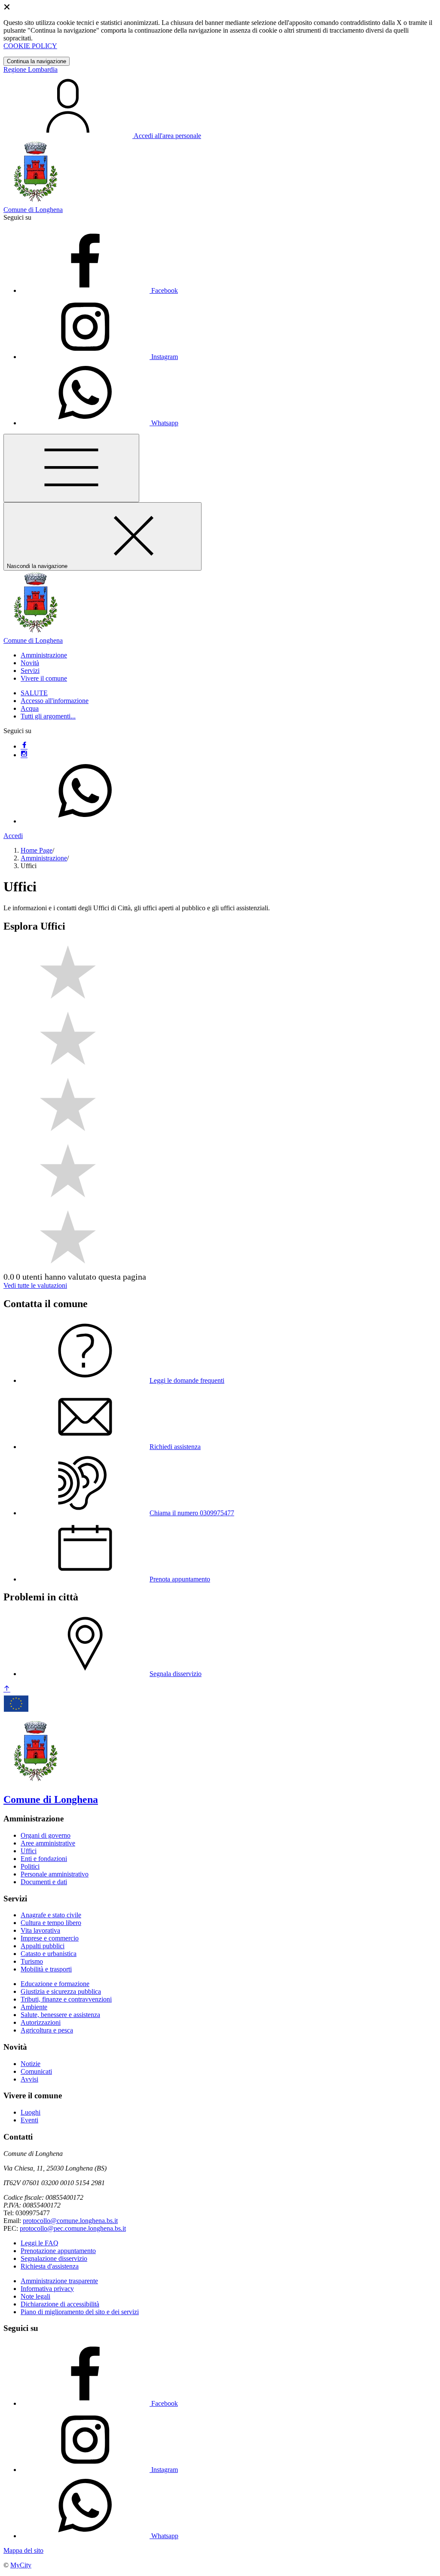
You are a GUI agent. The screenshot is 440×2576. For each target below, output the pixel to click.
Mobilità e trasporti (46, 1969)
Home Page (37, 850)
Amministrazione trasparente (59, 2281)
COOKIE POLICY (30, 46)
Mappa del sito (23, 2550)
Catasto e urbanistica (49, 1954)
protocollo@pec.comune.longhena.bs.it (73, 2228)
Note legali (35, 2296)
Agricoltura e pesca (47, 2030)
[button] (44, 655)
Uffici (29, 1851)
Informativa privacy (47, 2289)
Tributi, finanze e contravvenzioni (66, 1999)
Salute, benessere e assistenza (60, 2015)
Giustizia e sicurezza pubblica (61, 1991)
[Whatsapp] (85, 821)
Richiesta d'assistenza (50, 2266)
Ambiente (34, 2007)
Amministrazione (44, 858)
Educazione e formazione (55, 1984)
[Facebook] (24, 746)
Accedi (13, 836)
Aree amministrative (48, 1843)
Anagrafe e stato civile (51, 1915)
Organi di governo (46, 1835)
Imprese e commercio (50, 1938)
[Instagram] (24, 755)
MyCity (21, 2565)
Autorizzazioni (41, 2022)
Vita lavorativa (40, 1930)
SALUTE (34, 693)
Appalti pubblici (43, 1946)
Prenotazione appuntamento (58, 2251)
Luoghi (31, 2112)
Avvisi (29, 2079)
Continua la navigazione (37, 61)
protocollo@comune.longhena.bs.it (70, 2221)
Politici (30, 1866)
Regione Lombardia (31, 69)
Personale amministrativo (55, 1874)
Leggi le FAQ (40, 2243)
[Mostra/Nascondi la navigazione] (71, 468)
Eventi (29, 2120)
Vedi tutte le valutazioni (35, 1285)
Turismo (32, 1961)
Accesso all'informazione (55, 701)
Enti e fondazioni (44, 1859)
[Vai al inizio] (7, 1689)
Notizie (31, 2064)
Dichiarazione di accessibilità (60, 2304)
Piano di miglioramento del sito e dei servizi (80, 2312)
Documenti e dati (44, 1882)
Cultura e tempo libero (51, 1923)
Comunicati (36, 2071)
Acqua (30, 708)
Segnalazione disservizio (54, 2258)
